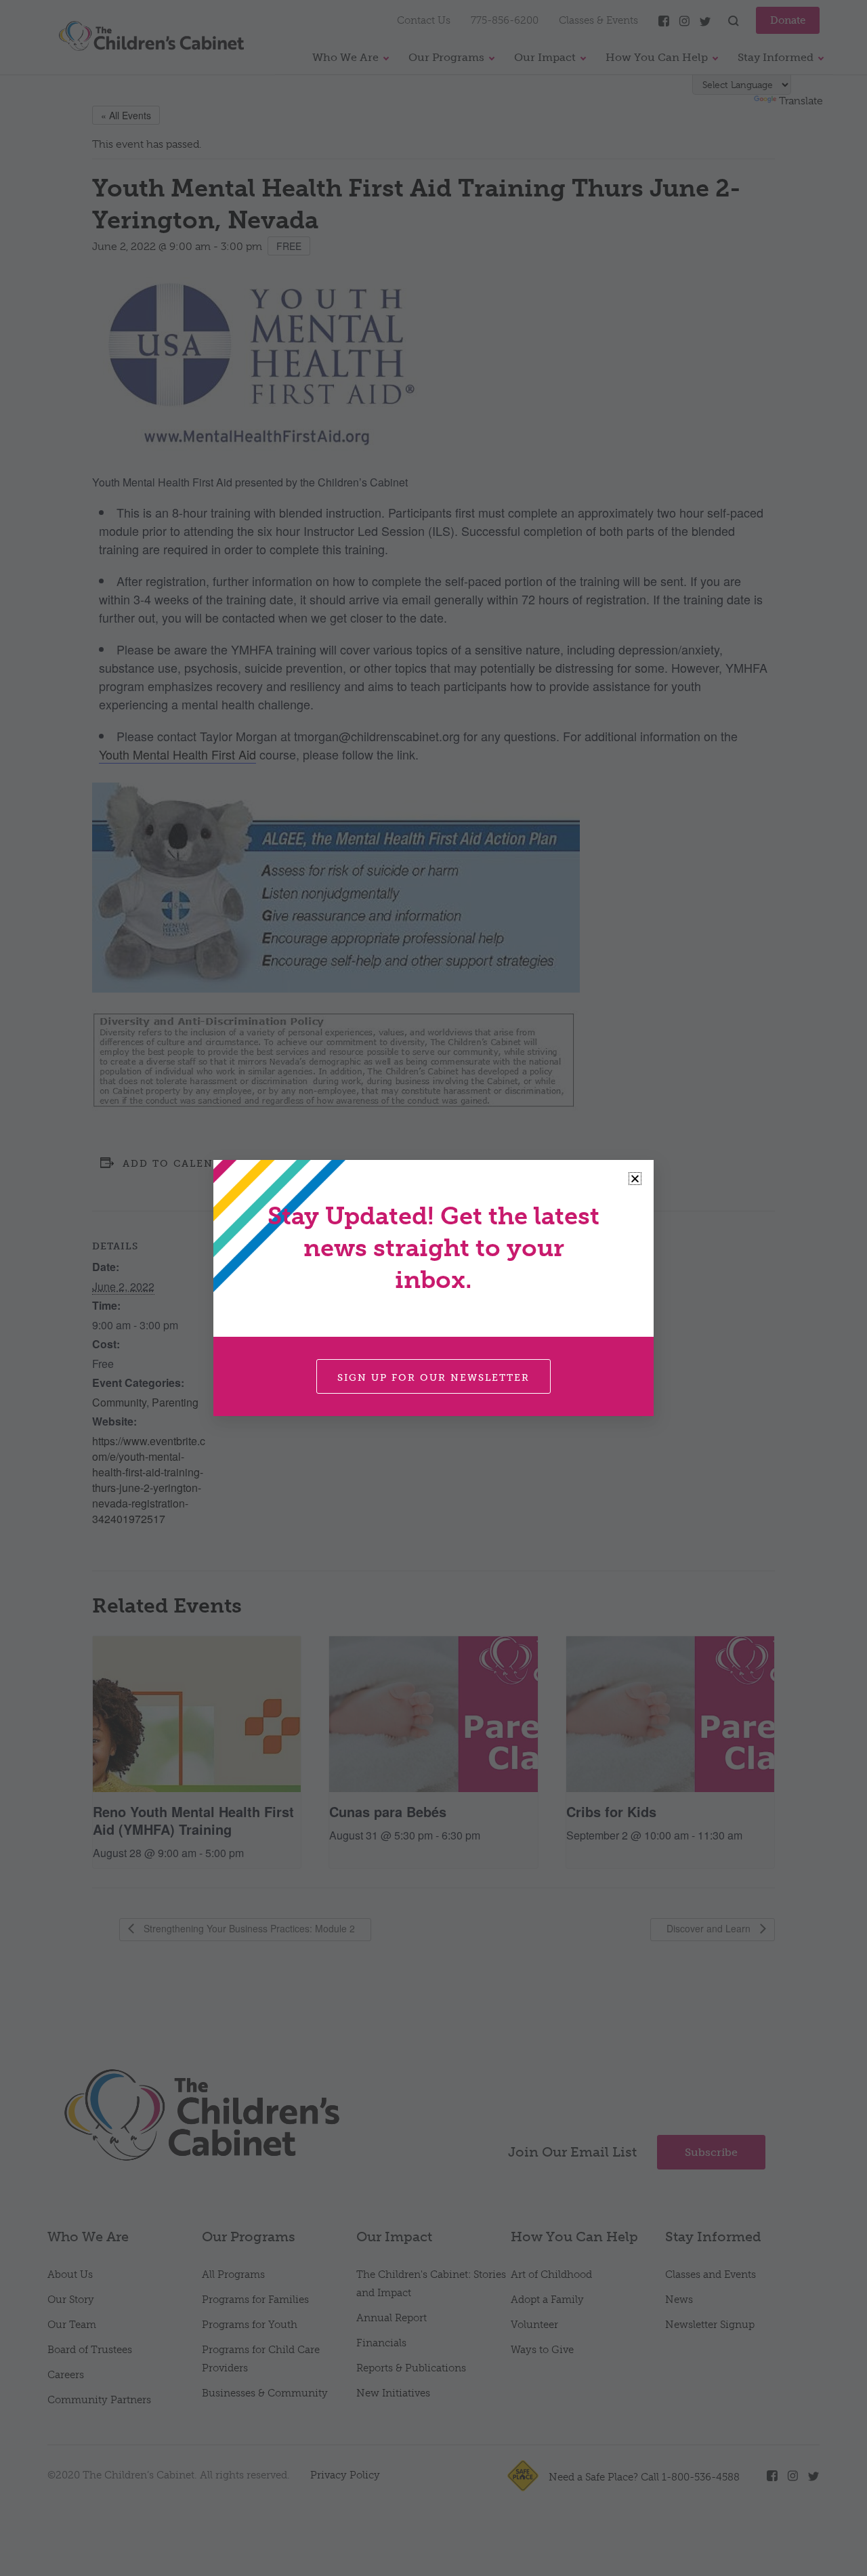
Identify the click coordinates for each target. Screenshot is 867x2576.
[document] (433, 1288)
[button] (635, 1179)
